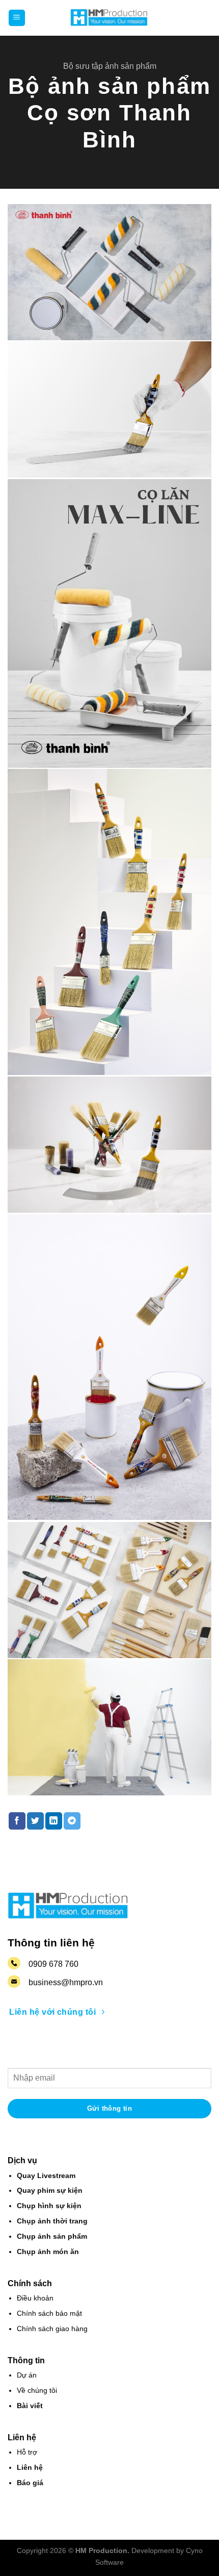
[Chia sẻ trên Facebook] (17, 1821)
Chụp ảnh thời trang (52, 2221)
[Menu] (17, 18)
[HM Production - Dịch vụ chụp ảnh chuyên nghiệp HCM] (109, 18)
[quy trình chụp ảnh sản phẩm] (109, 623)
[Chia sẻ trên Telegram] (72, 1821)
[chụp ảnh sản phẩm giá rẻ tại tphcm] (109, 409)
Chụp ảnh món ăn (48, 2252)
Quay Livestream (46, 2176)
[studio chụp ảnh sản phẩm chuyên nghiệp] (109, 1367)
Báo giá (30, 2483)
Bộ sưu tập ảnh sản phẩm (110, 66)
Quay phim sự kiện (50, 2191)
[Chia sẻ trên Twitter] (35, 1821)
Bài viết (30, 2406)
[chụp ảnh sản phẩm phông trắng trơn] (109, 1145)
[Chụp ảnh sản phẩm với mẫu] (109, 1727)
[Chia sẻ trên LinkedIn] (54, 1821)
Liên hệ (30, 2468)
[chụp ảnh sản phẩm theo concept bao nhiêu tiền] (109, 272)
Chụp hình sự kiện (49, 2206)
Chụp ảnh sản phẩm (52, 2236)
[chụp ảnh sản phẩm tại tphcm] (109, 922)
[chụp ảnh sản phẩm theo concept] (109, 1590)
